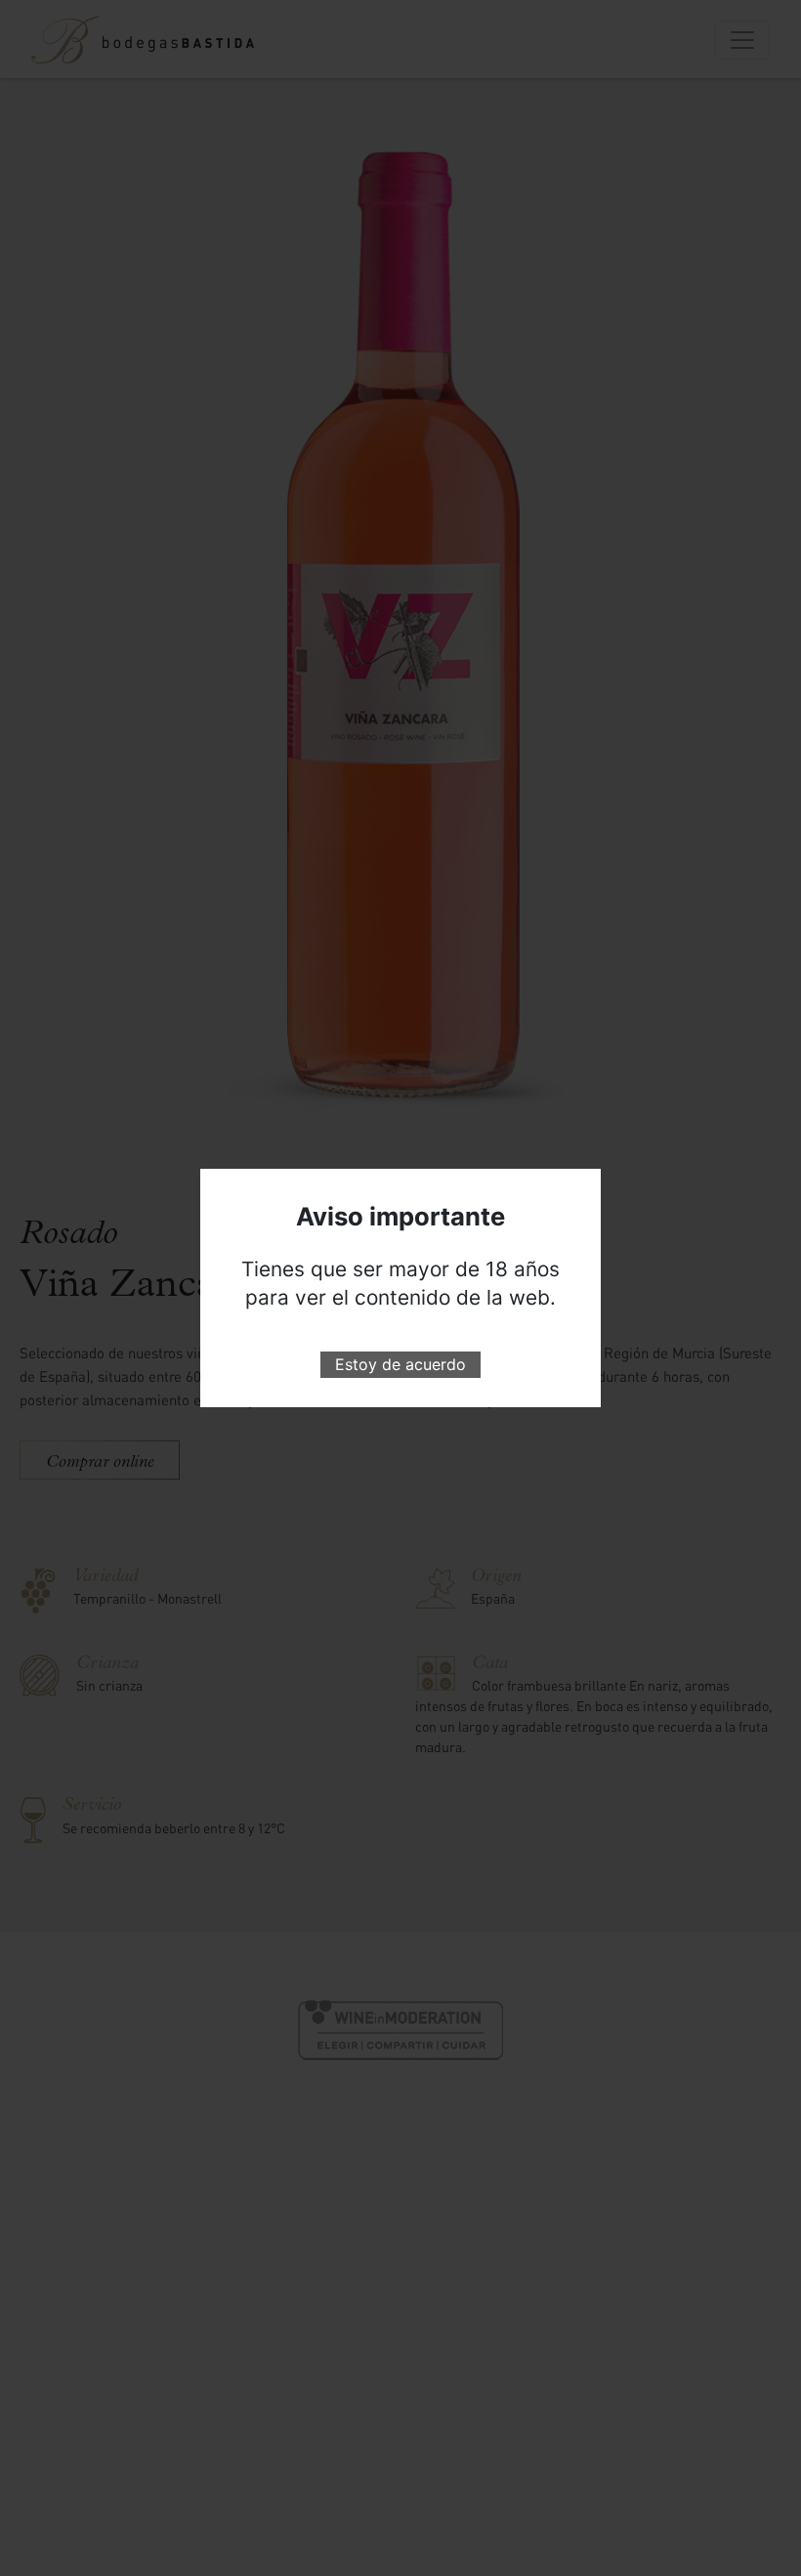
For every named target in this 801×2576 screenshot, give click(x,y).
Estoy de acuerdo (400, 1364)
